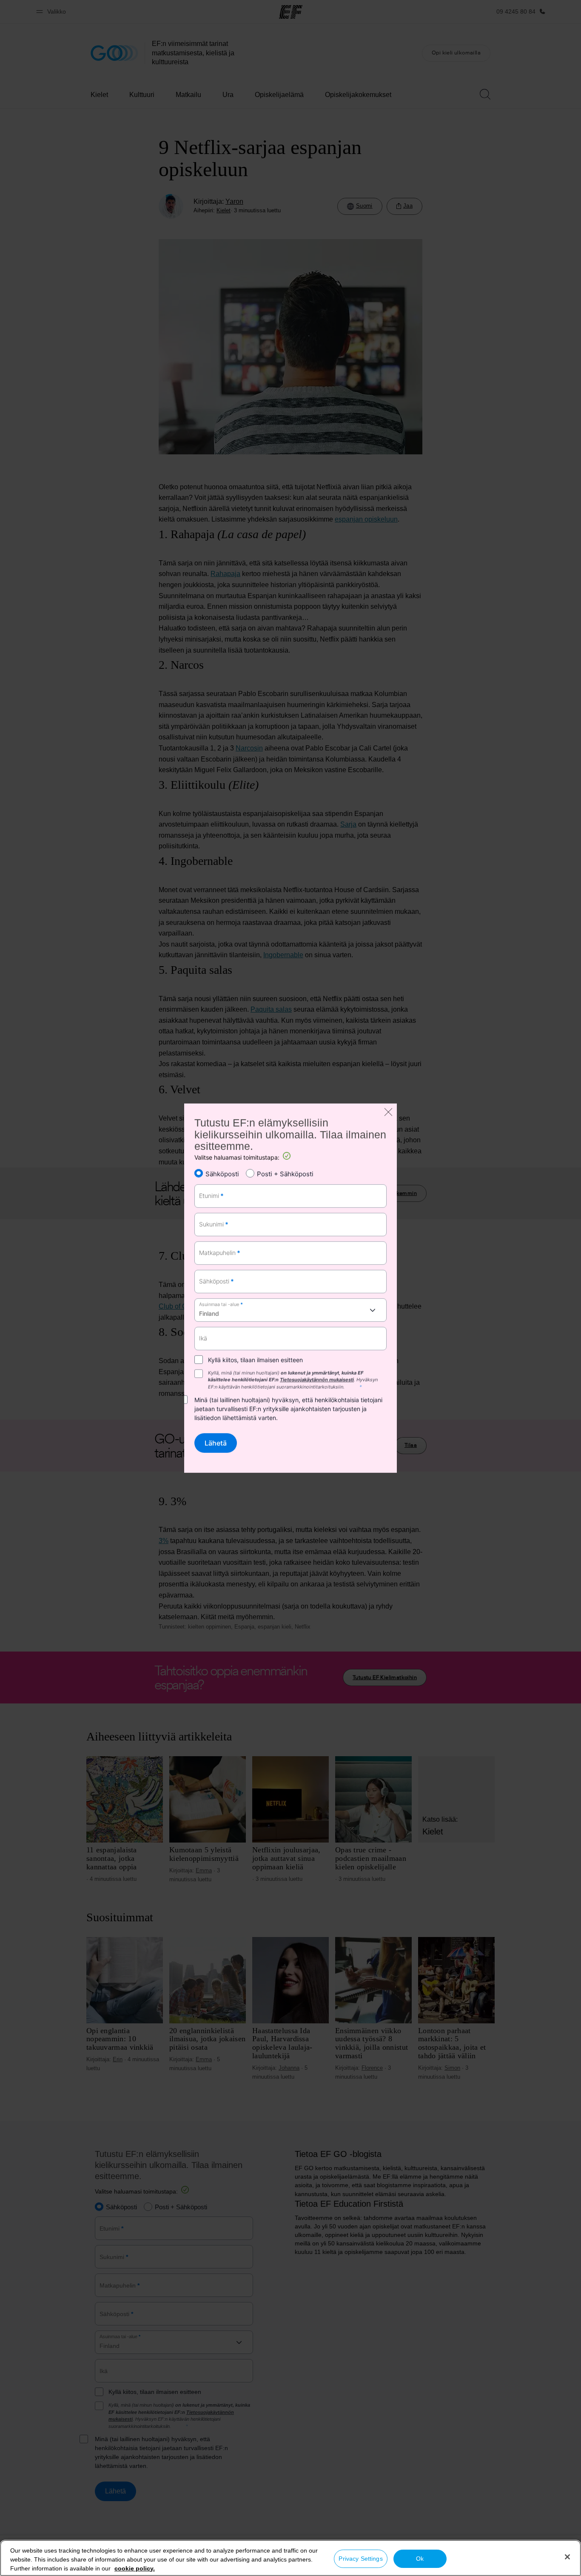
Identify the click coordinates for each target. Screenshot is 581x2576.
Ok (420, 2559)
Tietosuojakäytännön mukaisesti (317, 1380)
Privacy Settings (360, 2559)
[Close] (567, 2557)
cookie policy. (135, 2568)
